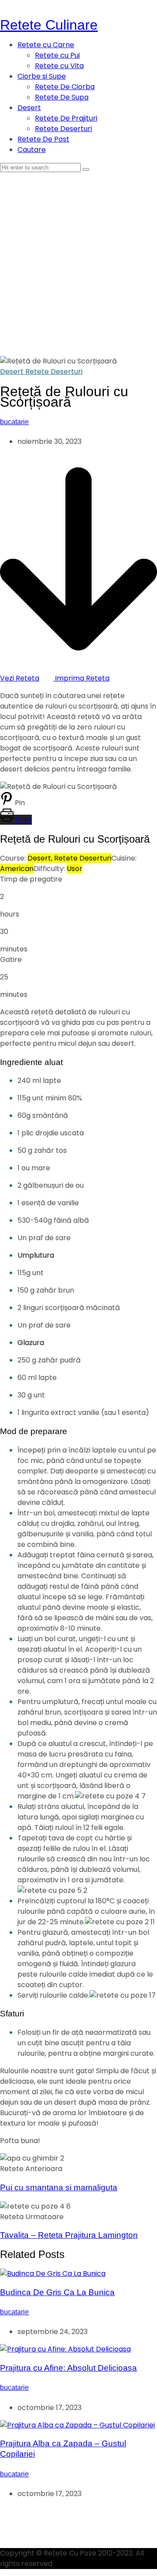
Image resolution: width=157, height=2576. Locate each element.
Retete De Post (43, 139)
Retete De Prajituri (66, 118)
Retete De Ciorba (65, 87)
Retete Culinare (49, 25)
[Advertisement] (78, 256)
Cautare (32, 150)
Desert (29, 108)
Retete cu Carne (46, 45)
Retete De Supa (62, 97)
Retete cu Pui (57, 55)
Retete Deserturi (63, 129)
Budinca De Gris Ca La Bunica (57, 2292)
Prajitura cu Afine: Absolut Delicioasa (68, 2368)
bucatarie (14, 422)
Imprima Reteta (81, 678)
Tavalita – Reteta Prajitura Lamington (69, 2235)
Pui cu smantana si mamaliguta (59, 2187)
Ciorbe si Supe (42, 76)
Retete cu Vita (59, 66)
